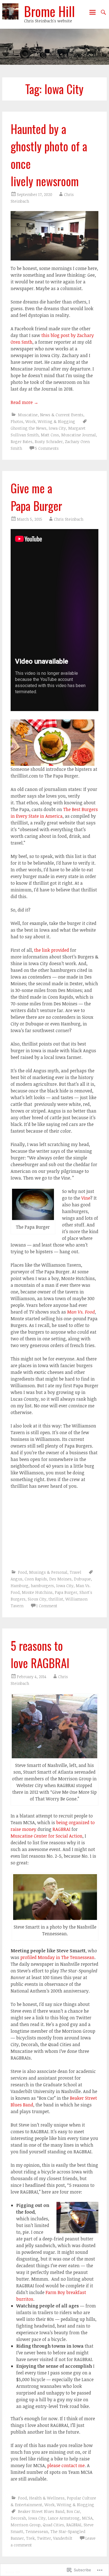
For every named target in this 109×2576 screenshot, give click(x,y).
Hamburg (20, 1586)
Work (30, 421)
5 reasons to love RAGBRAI (40, 1654)
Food (22, 1572)
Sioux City (37, 1599)
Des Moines (60, 1579)
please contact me (66, 2465)
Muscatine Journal (79, 435)
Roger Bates (22, 442)
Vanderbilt (63, 2538)
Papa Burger (66, 1592)
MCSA (87, 2518)
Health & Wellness (47, 2498)
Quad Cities (53, 2525)
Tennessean (37, 2531)
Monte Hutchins (37, 1592)
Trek (30, 2538)
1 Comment (47, 1606)
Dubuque (82, 1579)
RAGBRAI (62, 1829)
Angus (16, 1579)
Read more (24, 402)
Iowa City (57, 428)
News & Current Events (62, 415)
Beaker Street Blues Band (41, 2511)
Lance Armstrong (64, 2518)
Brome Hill (49, 11)
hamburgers (42, 1586)
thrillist (56, 1599)
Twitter (44, 2538)
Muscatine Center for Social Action (47, 1836)
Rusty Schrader (49, 442)
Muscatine (28, 415)
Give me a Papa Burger (36, 497)
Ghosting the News (29, 428)
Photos (17, 421)
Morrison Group (26, 2525)
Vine (86, 1198)
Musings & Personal (48, 1572)
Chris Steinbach (69, 519)
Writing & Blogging (56, 421)
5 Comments (47, 448)
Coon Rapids (36, 1579)
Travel (75, 1572)
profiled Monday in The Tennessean (57, 1957)
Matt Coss (50, 435)
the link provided (52, 950)
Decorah (18, 2518)
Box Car (73, 2511)
